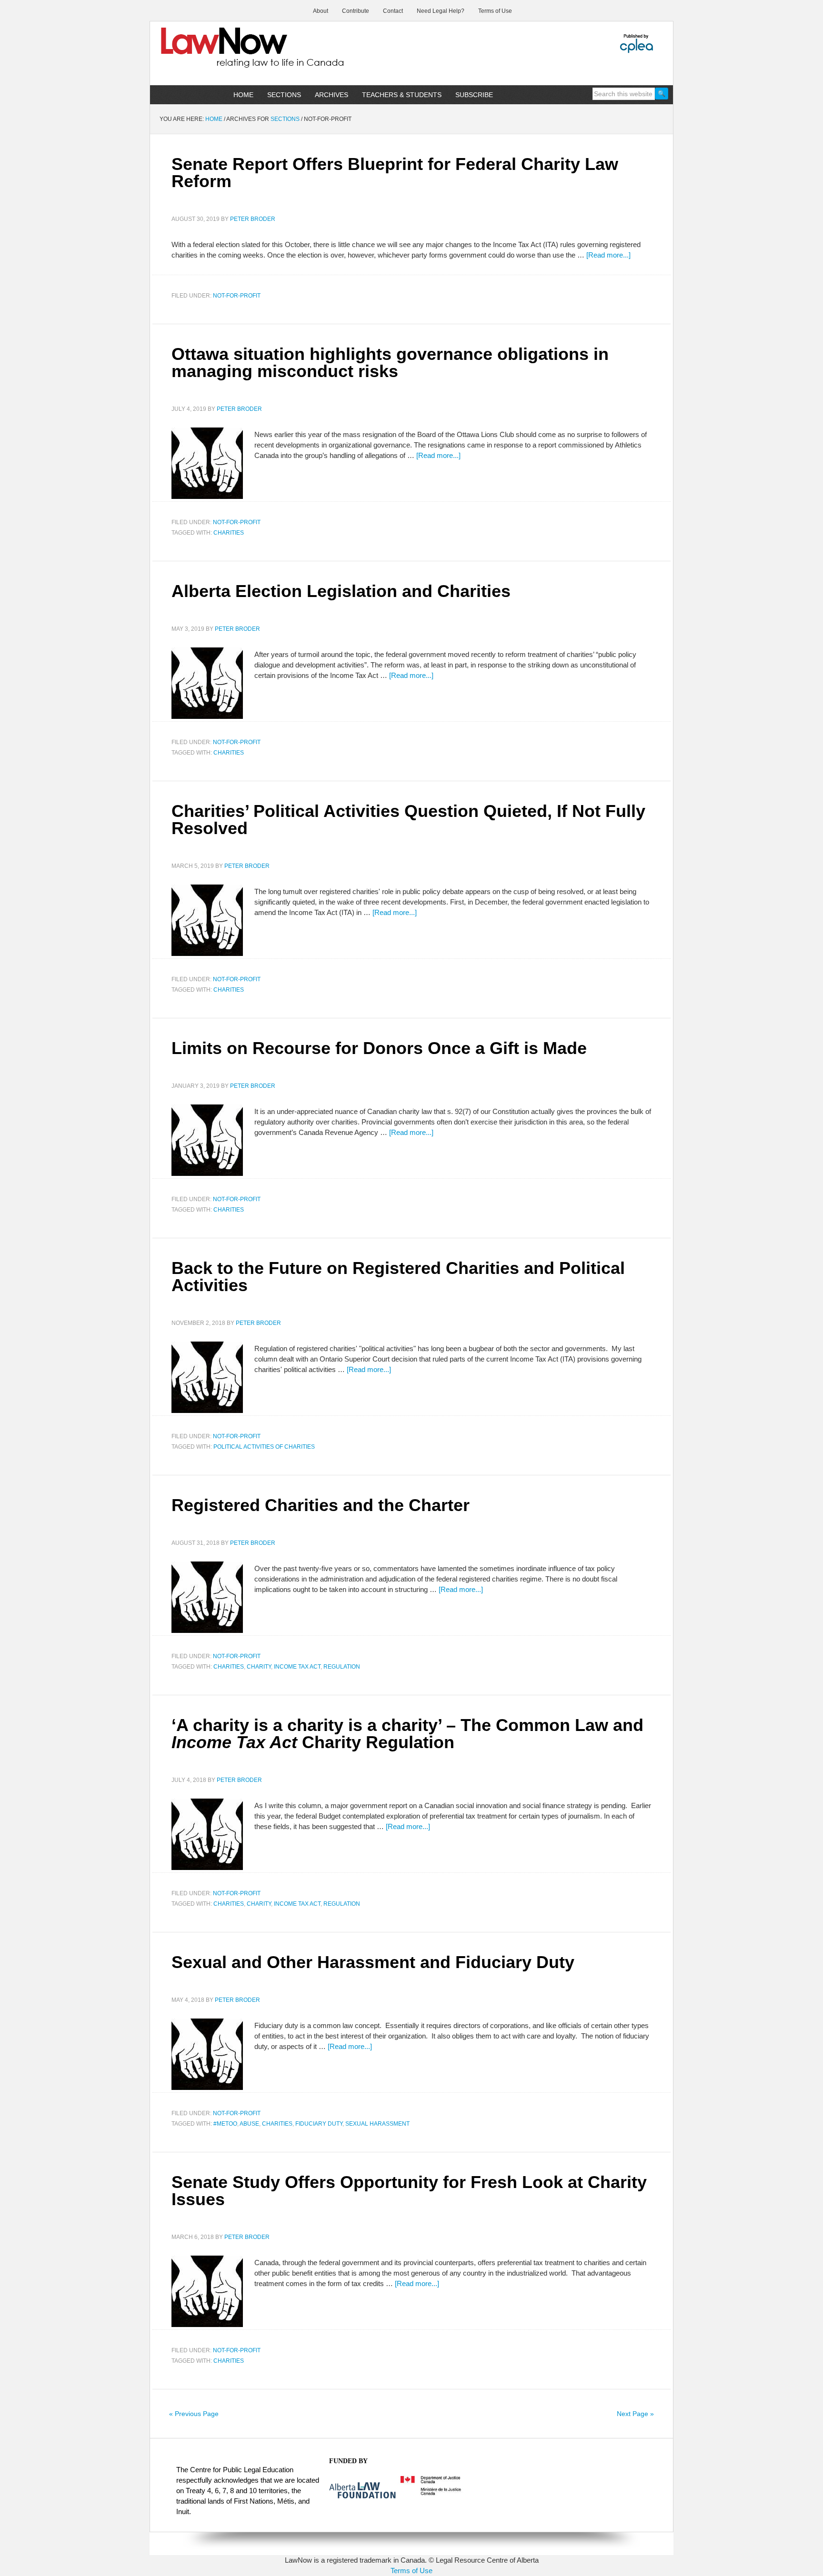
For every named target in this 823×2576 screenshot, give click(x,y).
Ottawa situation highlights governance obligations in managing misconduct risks (390, 363)
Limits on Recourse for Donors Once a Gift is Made (379, 1048)
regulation (342, 1667)
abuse (249, 2124)
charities (229, 533)
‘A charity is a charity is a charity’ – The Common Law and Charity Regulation (407, 1734)
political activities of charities (264, 1447)
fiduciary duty (319, 2124)
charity (259, 1667)
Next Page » (635, 2414)
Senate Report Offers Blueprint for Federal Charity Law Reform (395, 173)
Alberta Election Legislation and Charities (341, 591)
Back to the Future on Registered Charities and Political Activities (398, 1277)
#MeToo (225, 2124)
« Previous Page (194, 2414)
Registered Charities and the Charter (321, 1505)
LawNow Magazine (231, 54)
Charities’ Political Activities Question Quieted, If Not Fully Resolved (408, 820)
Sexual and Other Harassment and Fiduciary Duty (373, 1962)
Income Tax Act (297, 1667)
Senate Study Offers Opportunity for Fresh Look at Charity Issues (409, 2191)
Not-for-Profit (237, 296)
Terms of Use (411, 2571)
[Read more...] (608, 255)
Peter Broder (253, 219)
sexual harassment (377, 2124)
